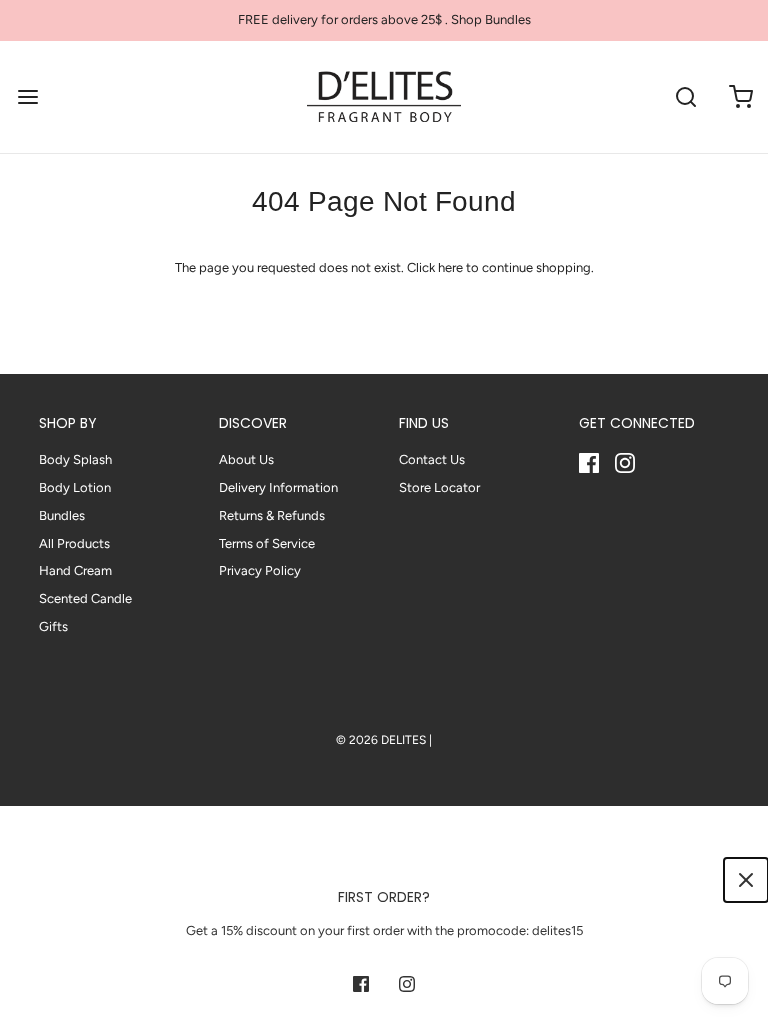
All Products (74, 543)
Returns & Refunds (272, 515)
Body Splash (75, 459)
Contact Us (432, 459)
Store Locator (439, 487)
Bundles (62, 515)
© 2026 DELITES (381, 740)
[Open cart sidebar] (740, 96)
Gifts (53, 626)
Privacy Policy (260, 570)
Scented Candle (85, 598)
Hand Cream (75, 570)
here (450, 267)
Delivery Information (278, 487)
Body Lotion (75, 487)
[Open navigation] (27, 96)
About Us (246, 459)
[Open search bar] (685, 96)
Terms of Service (267, 543)
